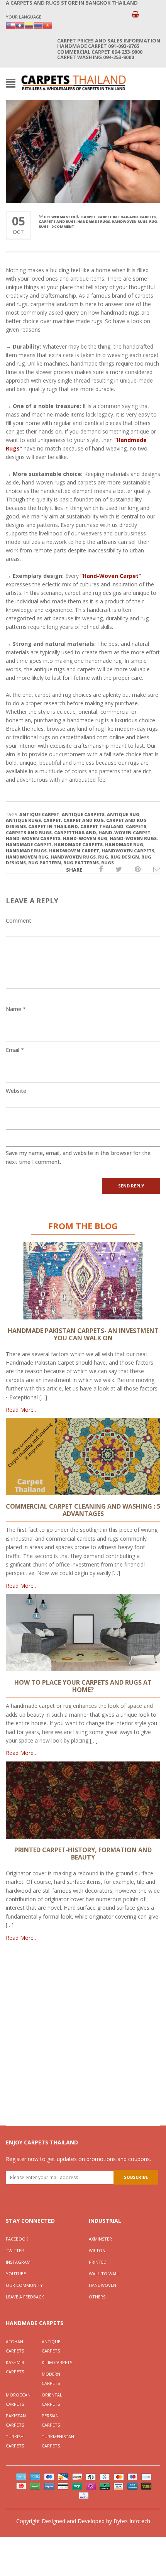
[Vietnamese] (47, 25)
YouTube (16, 2274)
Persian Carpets (51, 2420)
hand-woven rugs (133, 838)
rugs (44, 226)
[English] (10, 25)
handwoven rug (27, 857)
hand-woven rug (85, 838)
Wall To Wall (104, 2274)
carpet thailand (102, 826)
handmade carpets (78, 844)
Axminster (100, 2239)
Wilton (97, 2250)
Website (16, 1091)
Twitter (15, 2250)
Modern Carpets (51, 2379)
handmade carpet (29, 844)
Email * (15, 1050)
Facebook (17, 2239)
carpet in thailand (53, 826)
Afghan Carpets (15, 2346)
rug (153, 221)
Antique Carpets (51, 2346)
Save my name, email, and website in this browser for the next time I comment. (78, 1157)
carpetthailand (75, 832)
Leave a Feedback (25, 2297)
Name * (16, 1009)
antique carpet (39, 814)
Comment (19, 920)
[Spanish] (29, 25)
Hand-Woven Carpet (111, 576)
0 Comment (63, 226)
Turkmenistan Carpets (58, 2441)
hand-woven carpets (33, 838)
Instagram (18, 2262)
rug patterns (81, 863)
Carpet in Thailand (118, 217)
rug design (125, 857)
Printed (98, 2262)
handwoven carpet (74, 851)
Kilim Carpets (57, 2362)
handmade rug (124, 844)
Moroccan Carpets (18, 2399)
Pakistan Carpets (16, 2420)
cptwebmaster (59, 217)
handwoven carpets (128, 851)
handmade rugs (94, 221)
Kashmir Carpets (15, 2367)
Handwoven (102, 2285)
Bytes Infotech (132, 2521)
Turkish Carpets (15, 2441)
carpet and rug (84, 820)
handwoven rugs (130, 221)
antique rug (123, 814)
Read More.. (21, 1410)
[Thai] (38, 25)
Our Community (24, 2285)
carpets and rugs (57, 221)
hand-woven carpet (124, 832)
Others (97, 2297)
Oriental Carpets (52, 2399)
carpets (148, 217)
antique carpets (83, 814)
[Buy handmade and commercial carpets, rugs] (73, 82)
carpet (88, 217)
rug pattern (45, 863)
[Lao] (20, 25)
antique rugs (23, 820)
